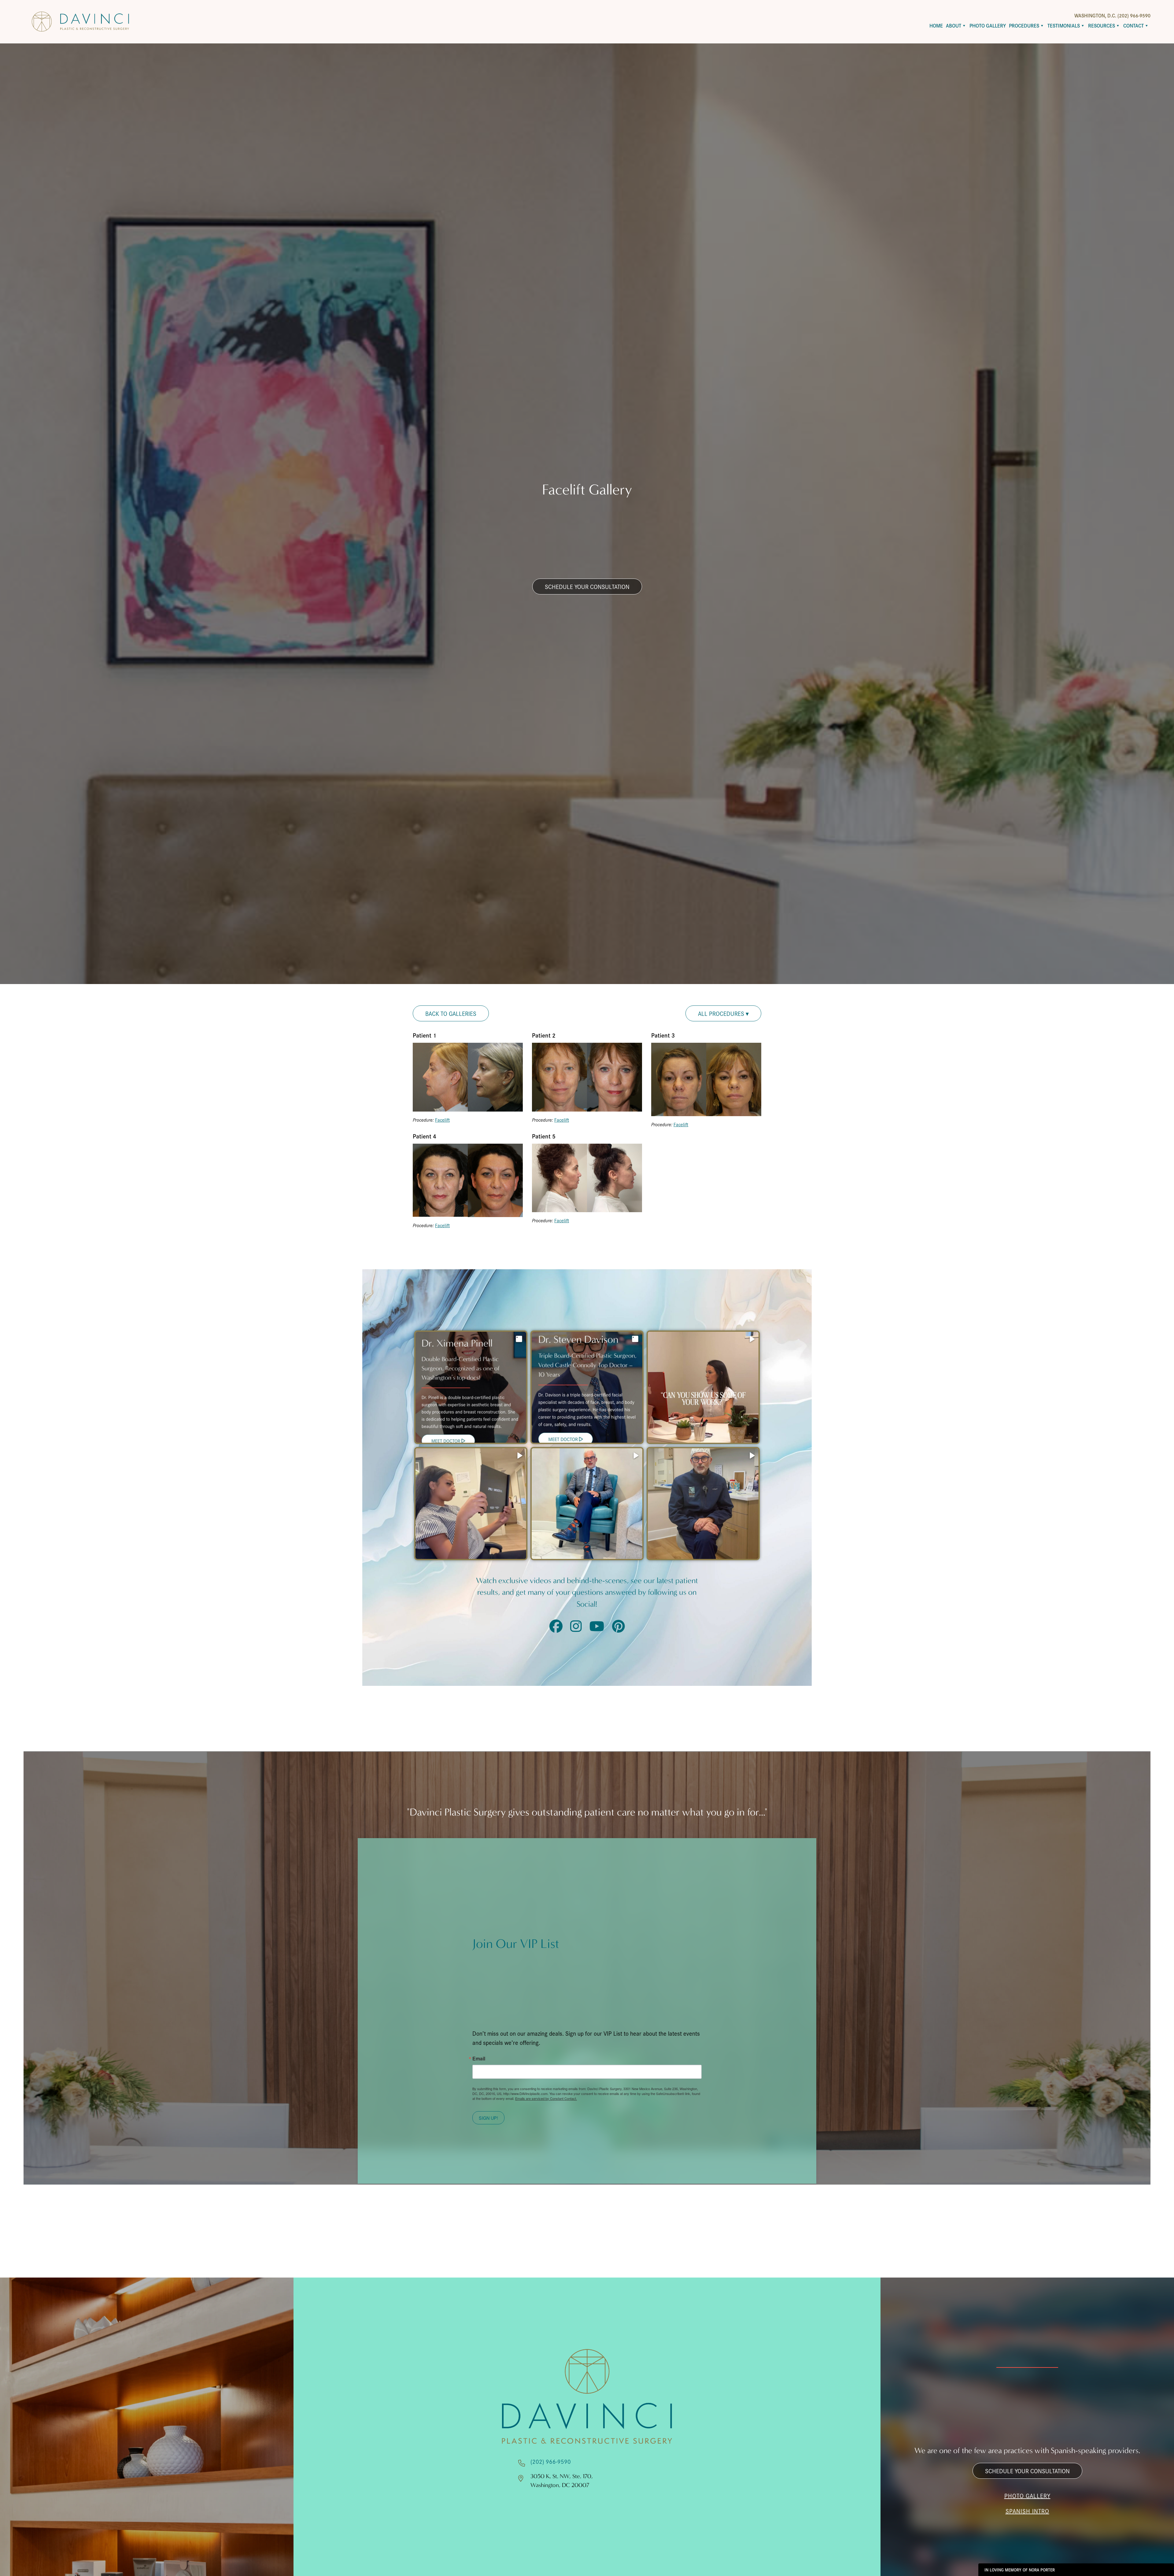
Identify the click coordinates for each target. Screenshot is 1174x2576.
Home (936, 26)
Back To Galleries (451, 1013)
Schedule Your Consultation (587, 587)
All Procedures (722, 1013)
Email (479, 2059)
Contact (1133, 26)
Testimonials (1064, 26)
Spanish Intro (1027, 2511)
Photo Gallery (988, 26)
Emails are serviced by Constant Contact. (546, 2098)
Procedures (1024, 26)
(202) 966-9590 (551, 2461)
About (954, 26)
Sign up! (488, 2118)
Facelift (442, 1120)
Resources (1102, 26)
